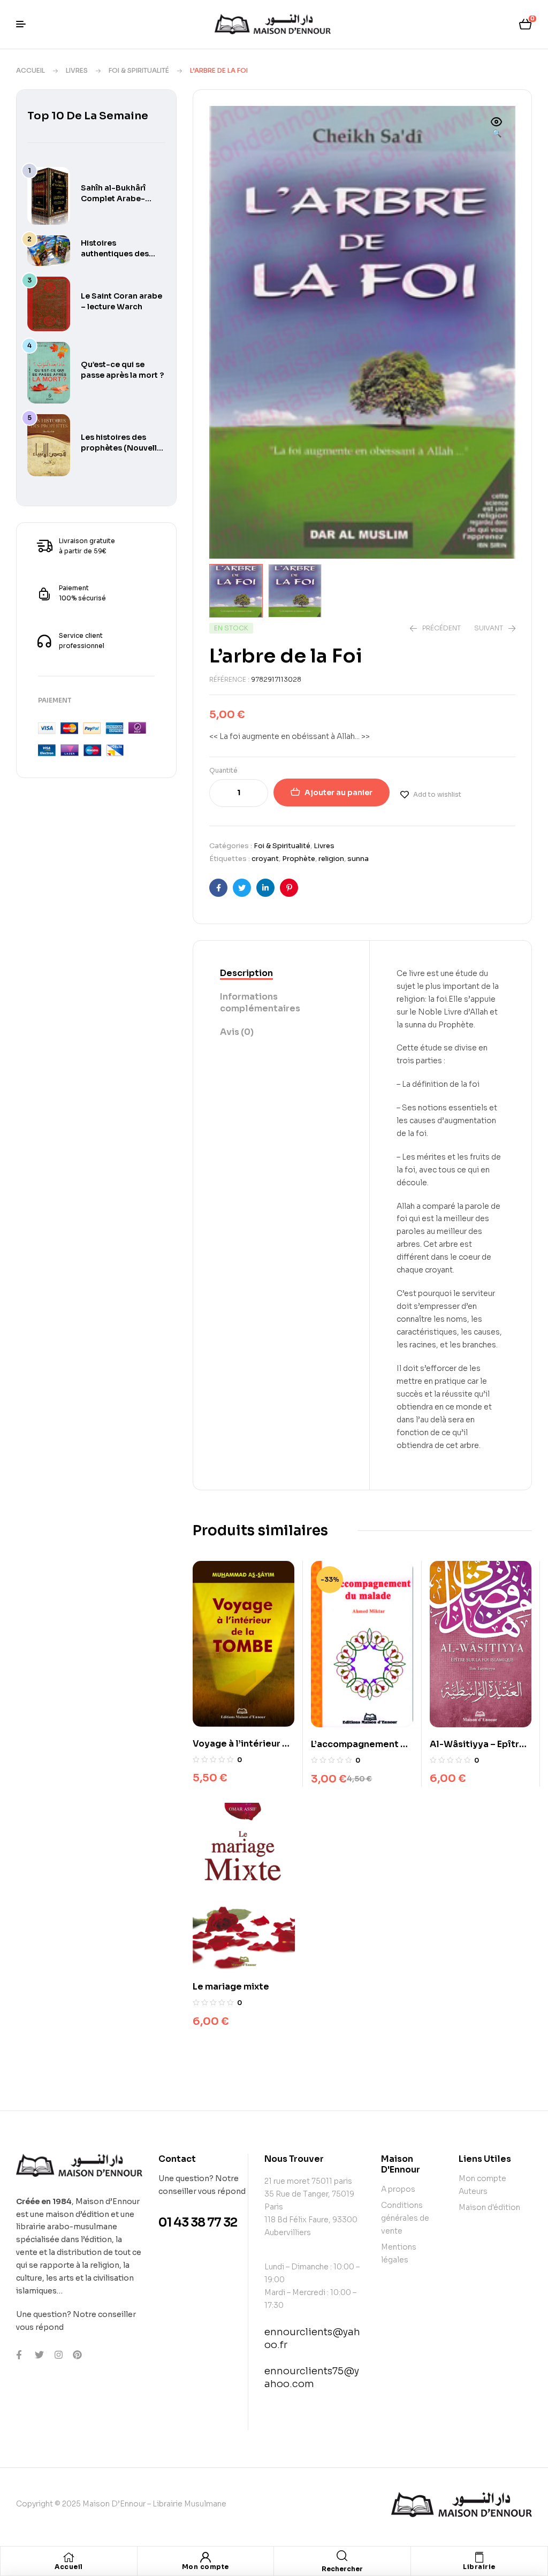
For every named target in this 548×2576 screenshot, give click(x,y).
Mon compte (205, 2567)
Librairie (479, 2567)
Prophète (299, 859)
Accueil (31, 70)
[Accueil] (68, 2557)
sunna (358, 859)
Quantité (223, 770)
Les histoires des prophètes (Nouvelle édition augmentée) (121, 448)
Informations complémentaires (260, 1003)
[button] (497, 128)
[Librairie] (479, 2557)
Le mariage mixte (231, 1987)
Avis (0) (237, 1032)
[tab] (281, 974)
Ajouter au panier (338, 792)
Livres (77, 70)
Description (246, 973)
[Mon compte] (205, 2557)
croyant (265, 859)
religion (331, 859)
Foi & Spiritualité (139, 70)
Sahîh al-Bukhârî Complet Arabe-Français (113, 199)
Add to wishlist (437, 794)
